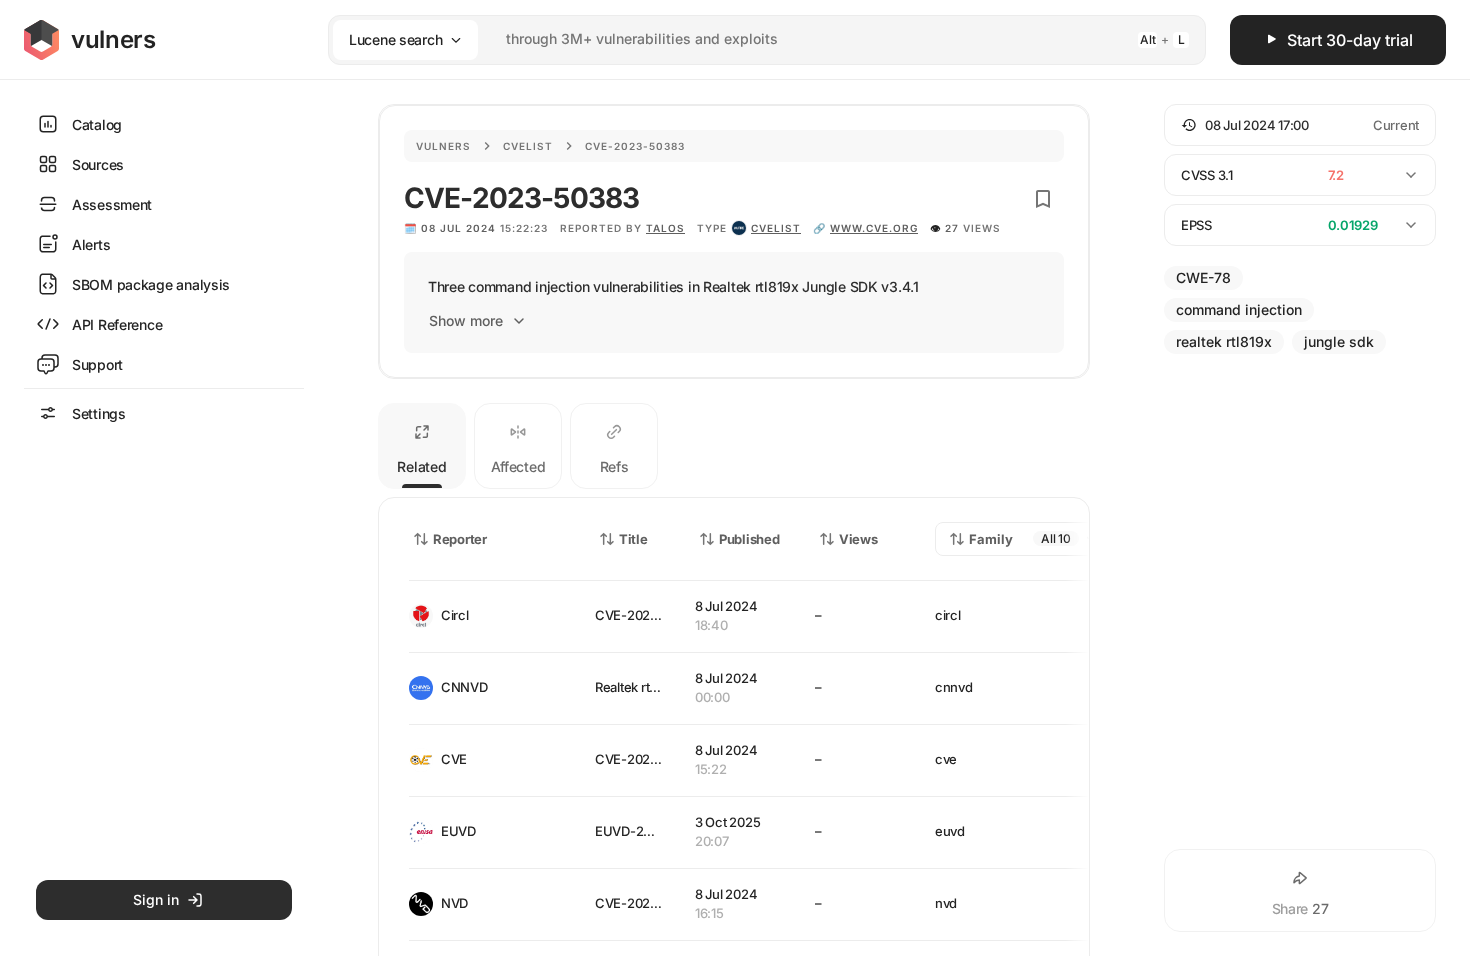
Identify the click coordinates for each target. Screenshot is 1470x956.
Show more (466, 320)
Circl (455, 615)
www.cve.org (874, 228)
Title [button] (633, 539)
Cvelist (528, 146)
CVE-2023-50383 (648, 615)
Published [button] (749, 539)
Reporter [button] (460, 539)
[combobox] (741, 39)
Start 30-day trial (1350, 40)
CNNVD (464, 687)
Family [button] (991, 539)
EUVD (458, 831)
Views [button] (858, 539)
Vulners (443, 146)
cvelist (776, 228)
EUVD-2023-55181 (650, 831)
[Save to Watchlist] (1043, 199)
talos (665, 228)
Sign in (156, 899)
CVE (454, 759)
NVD (454, 903)
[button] (1300, 125)
